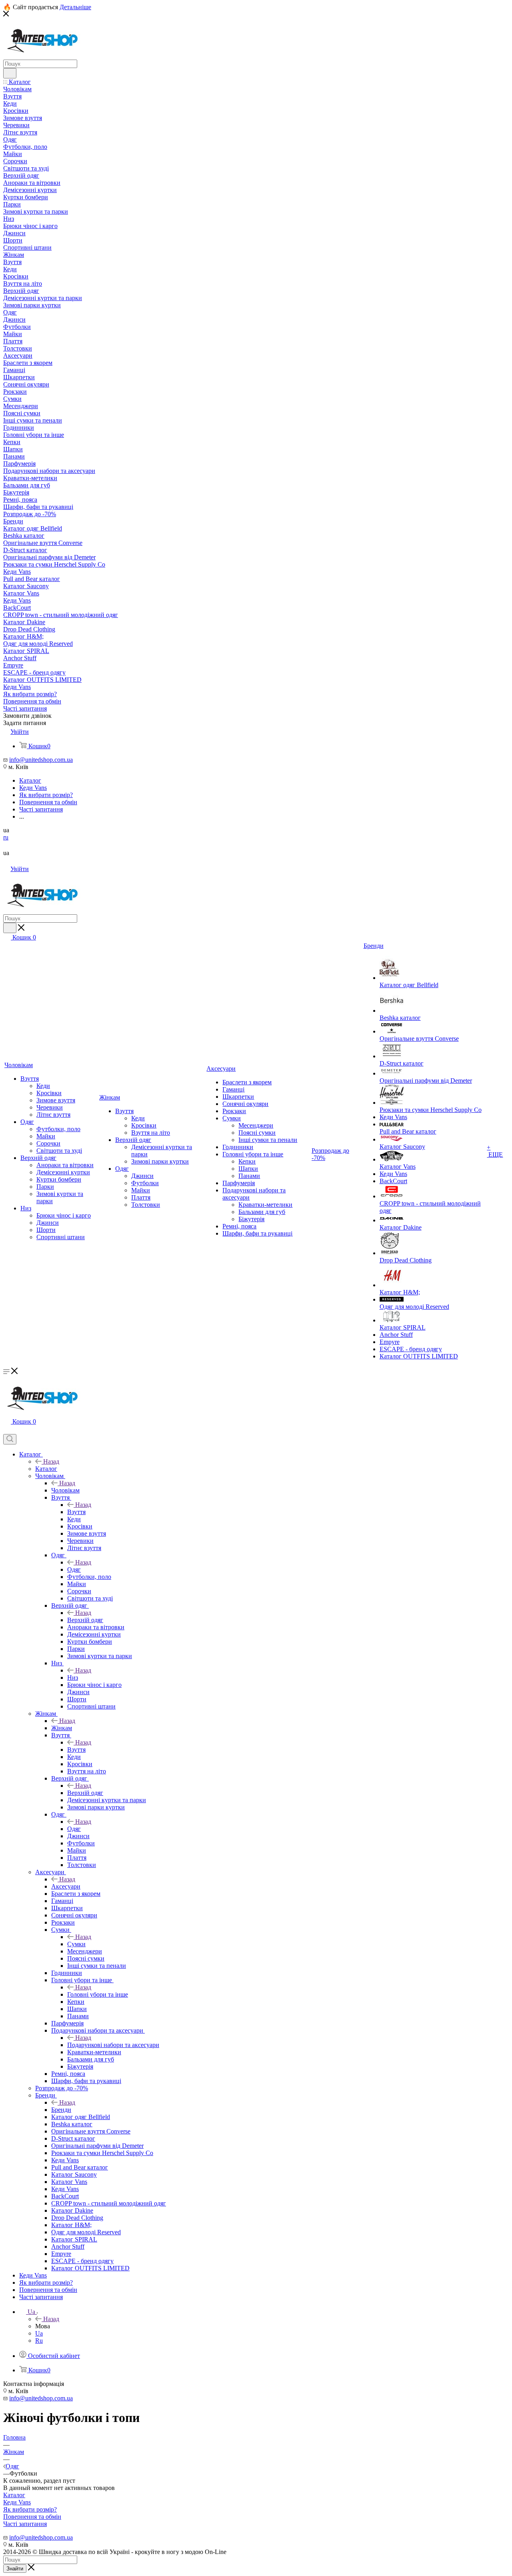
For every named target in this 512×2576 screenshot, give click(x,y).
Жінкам (62, 1728)
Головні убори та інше (98, 1994)
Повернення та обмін (32, 2517)
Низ (73, 1678)
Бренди (61, 2110)
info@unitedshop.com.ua (41, 760)
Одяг (74, 1569)
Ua (39, 2333)
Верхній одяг (85, 1620)
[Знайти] (10, 73)
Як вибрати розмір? (30, 2509)
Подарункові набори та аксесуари (113, 2045)
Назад (51, 1461)
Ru (39, 2341)
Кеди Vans (17, 2502)
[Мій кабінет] (7, 1430)
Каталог (46, 1469)
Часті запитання (25, 2524)
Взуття (76, 1512)
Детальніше (75, 7)
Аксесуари (66, 1886)
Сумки (76, 1944)
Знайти (15, 2569)
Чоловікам (65, 1490)
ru (6, 837)
